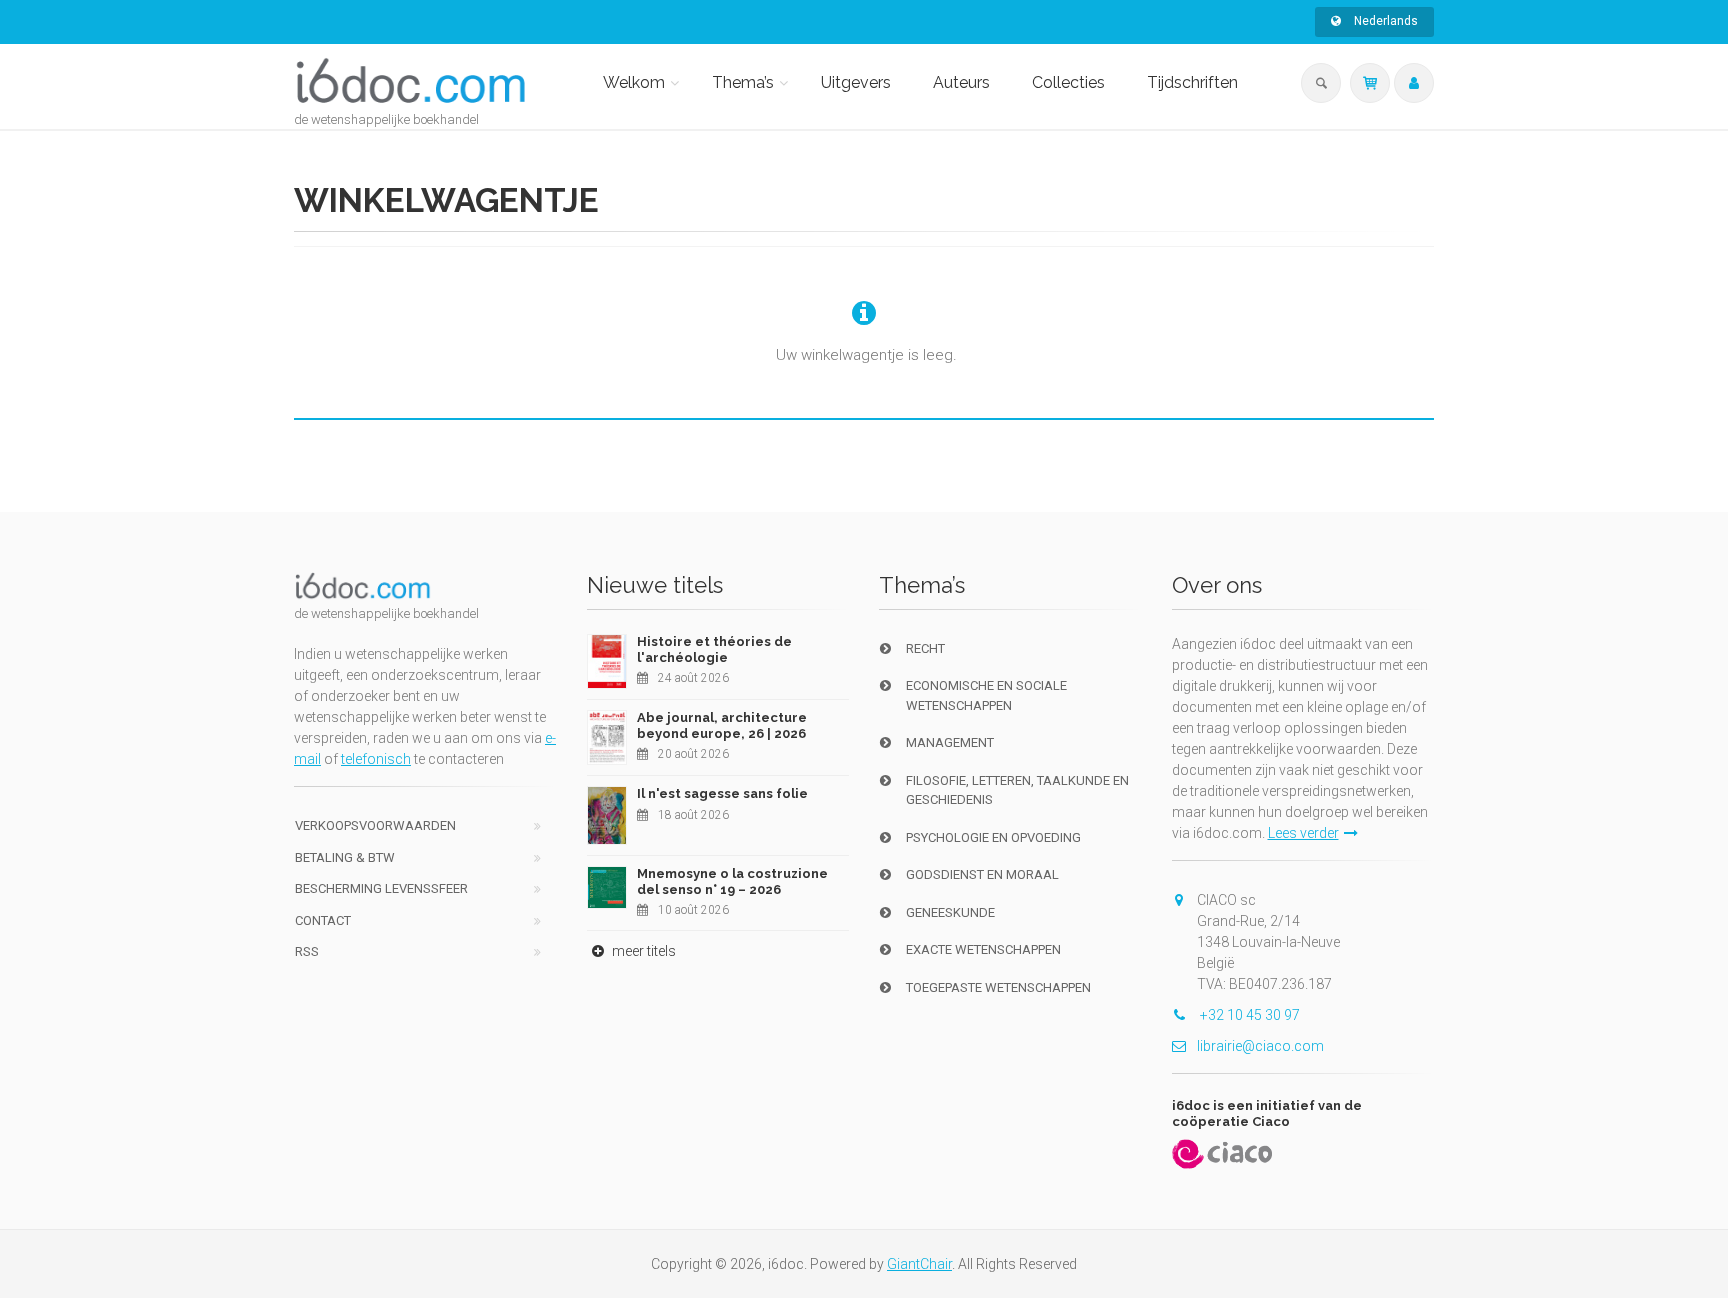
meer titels (642, 951)
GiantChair (919, 1264)
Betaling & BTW (345, 857)
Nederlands (1384, 21)
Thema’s (743, 82)
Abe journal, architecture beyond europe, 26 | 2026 (722, 725)
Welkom (634, 82)
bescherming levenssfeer (381, 888)
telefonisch (376, 759)
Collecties (1068, 82)
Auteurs (961, 82)
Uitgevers (856, 82)
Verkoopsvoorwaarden (375, 825)
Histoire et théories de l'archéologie (714, 649)
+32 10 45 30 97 (1248, 1015)
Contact (323, 920)
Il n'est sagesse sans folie (722, 793)
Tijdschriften (1192, 82)
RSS (307, 951)
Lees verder (1303, 833)
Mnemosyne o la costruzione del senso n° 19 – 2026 (732, 881)
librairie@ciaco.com (1260, 1046)
